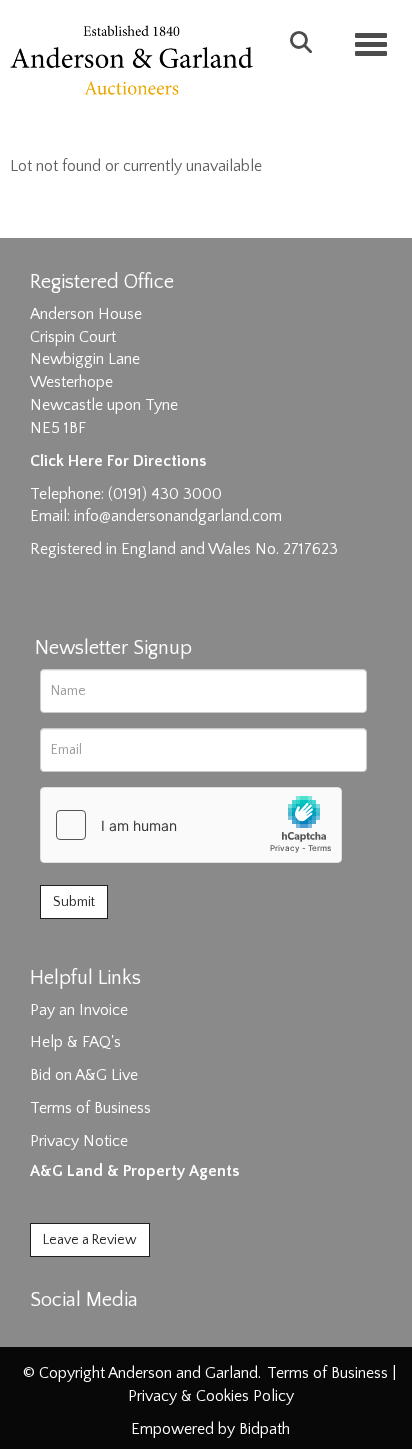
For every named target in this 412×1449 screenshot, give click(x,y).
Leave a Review (90, 1240)
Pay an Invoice (79, 1010)
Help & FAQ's (75, 1042)
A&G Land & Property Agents (134, 1171)
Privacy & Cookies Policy (211, 1396)
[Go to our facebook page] (49, 1335)
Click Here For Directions (118, 461)
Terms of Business (90, 1108)
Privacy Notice (79, 1141)
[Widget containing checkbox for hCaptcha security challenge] (191, 825)
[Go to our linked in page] (91, 1335)
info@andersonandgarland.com (178, 516)
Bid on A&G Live (84, 1075)
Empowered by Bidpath (210, 1429)
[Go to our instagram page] (132, 1335)
